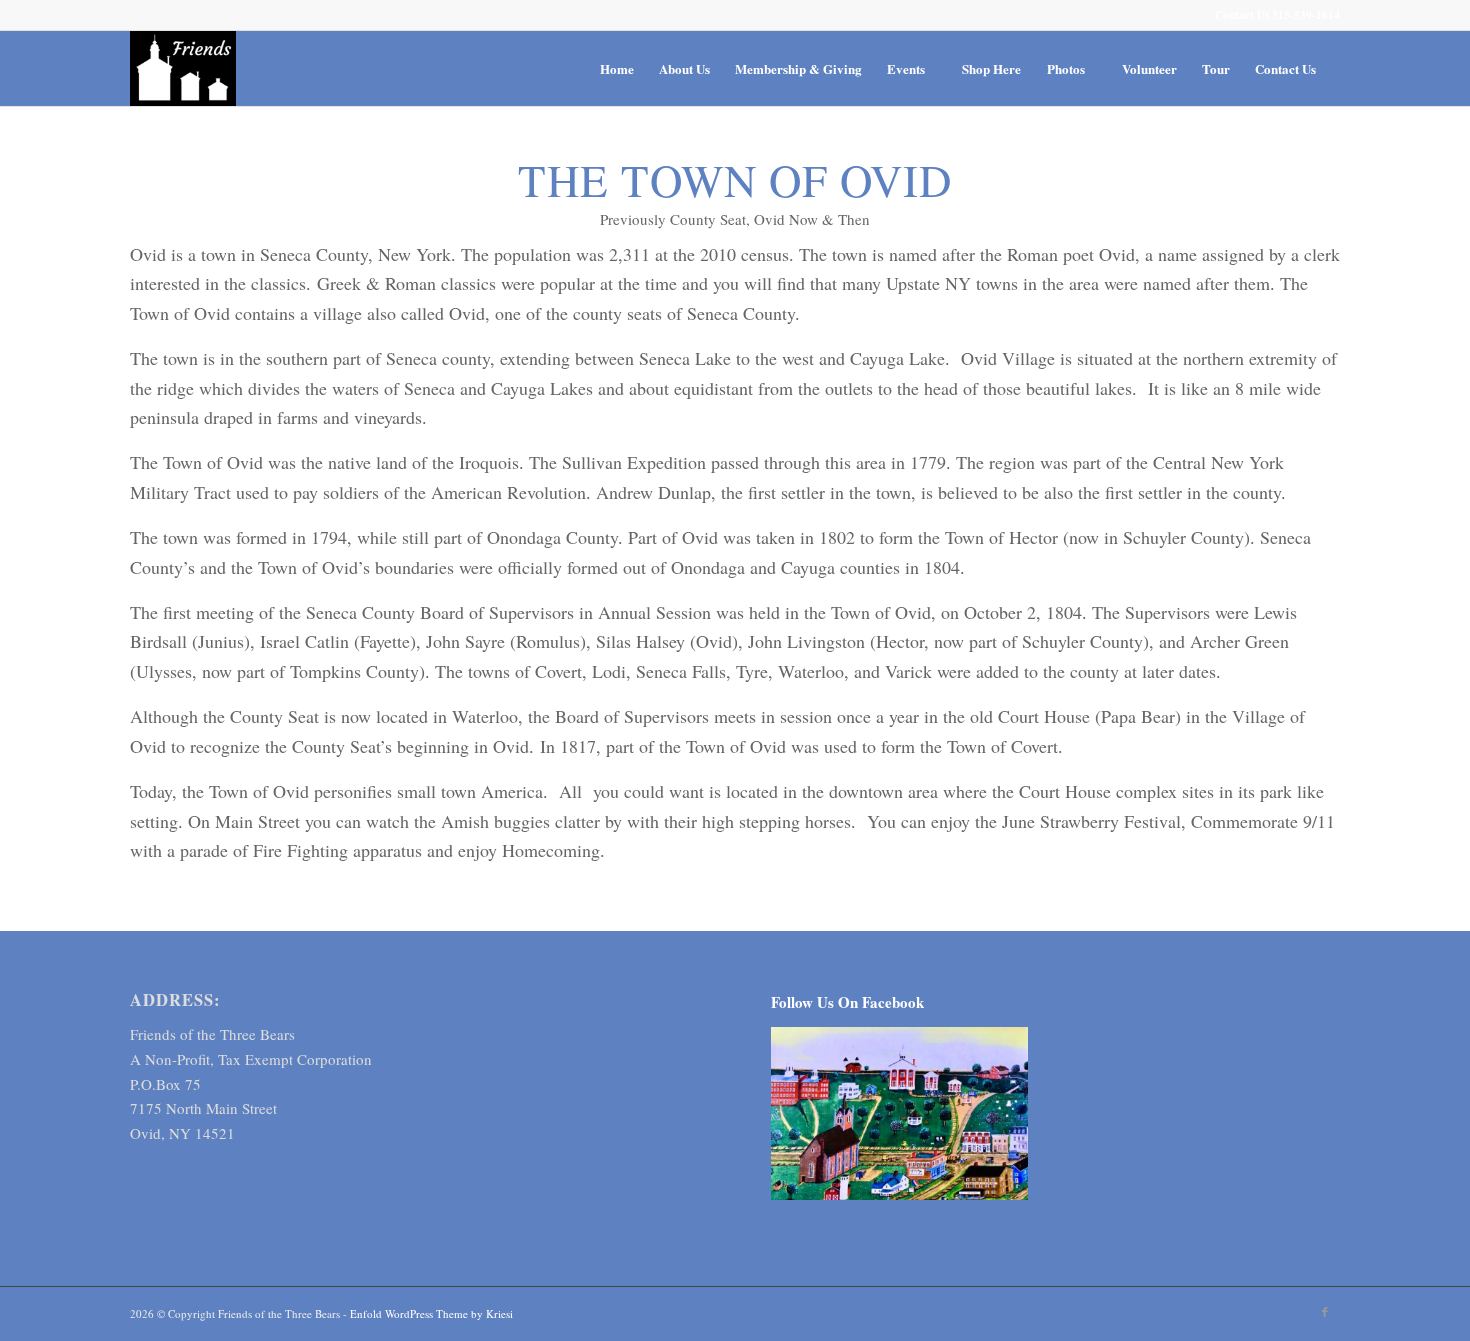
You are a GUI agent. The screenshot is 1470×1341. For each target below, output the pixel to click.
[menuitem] (617, 68)
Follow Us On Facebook (847, 1002)
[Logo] (183, 68)
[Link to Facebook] (1325, 1312)
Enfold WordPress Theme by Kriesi (431, 1313)
